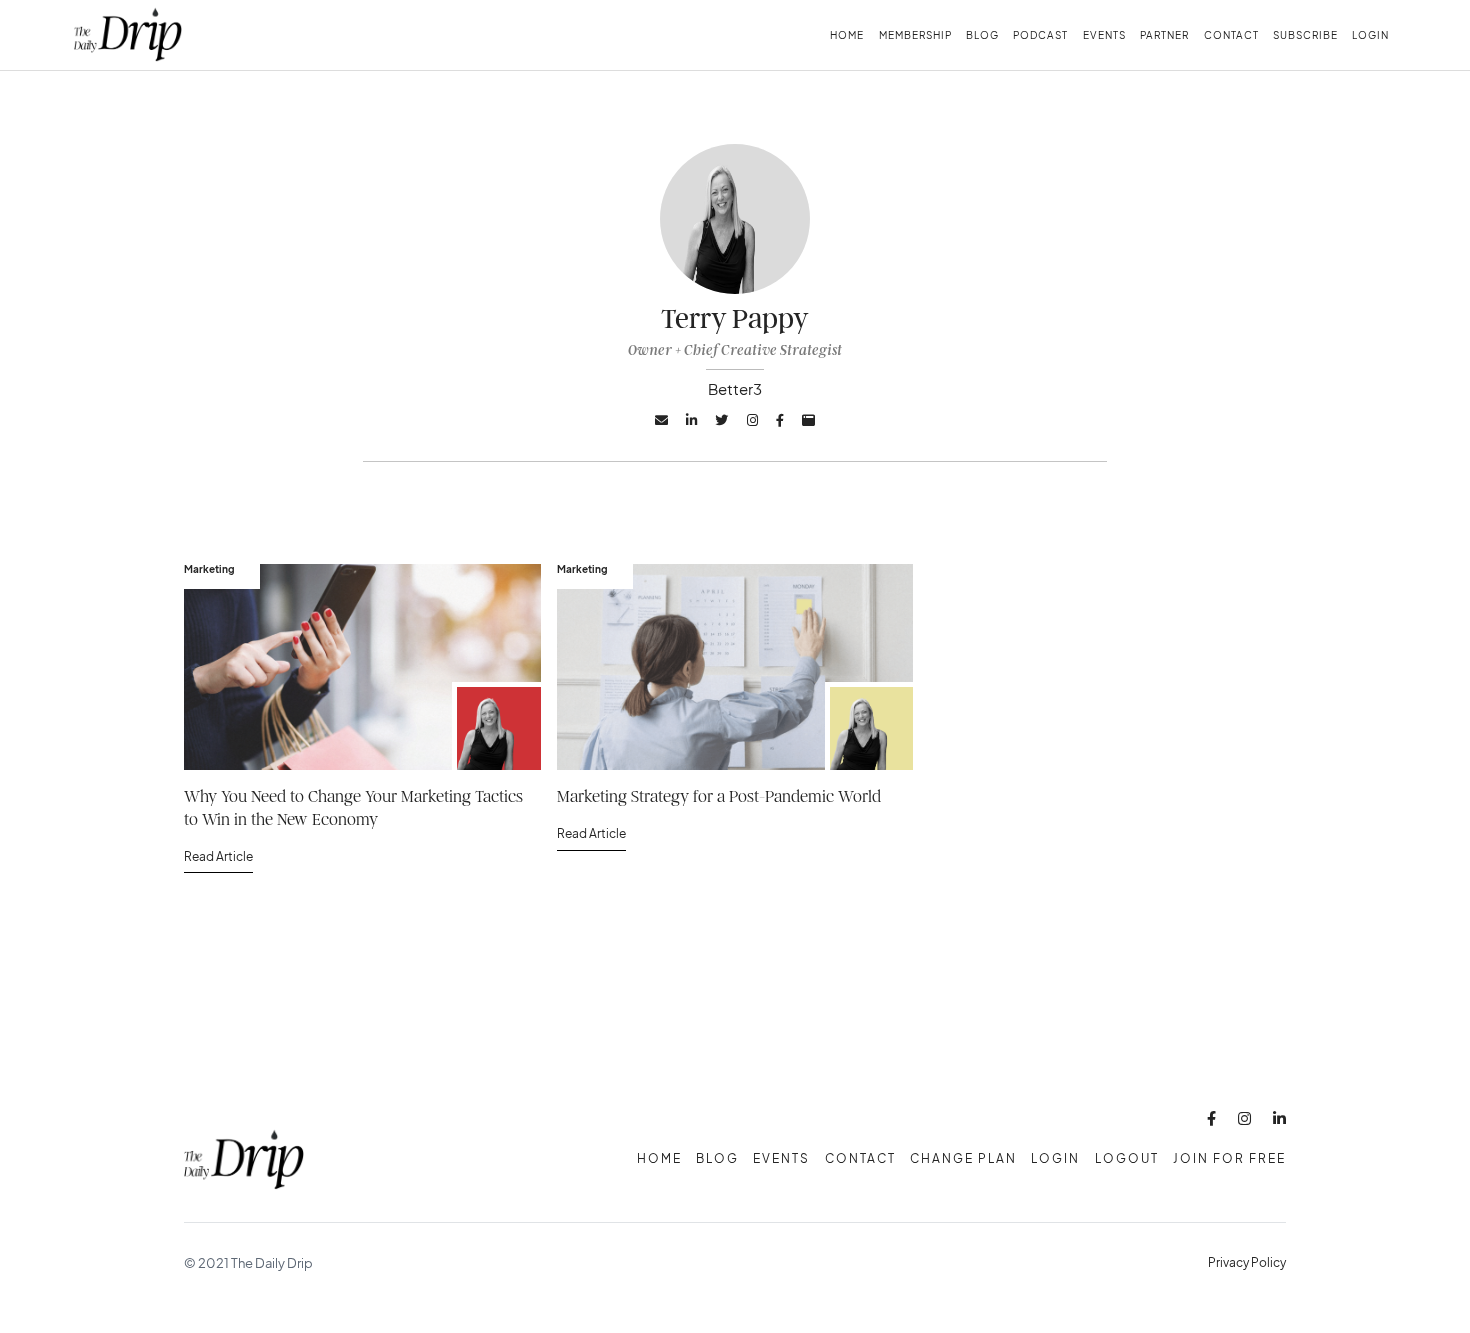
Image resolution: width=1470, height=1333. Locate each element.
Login (1370, 34)
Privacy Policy (1247, 1262)
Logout (1127, 1158)
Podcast (1040, 34)
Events (1104, 34)
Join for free (1229, 1158)
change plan (963, 1158)
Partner (1164, 34)
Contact (1231, 34)
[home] (128, 34)
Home (847, 34)
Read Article (218, 856)
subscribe (1305, 34)
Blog (982, 34)
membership (915, 34)
